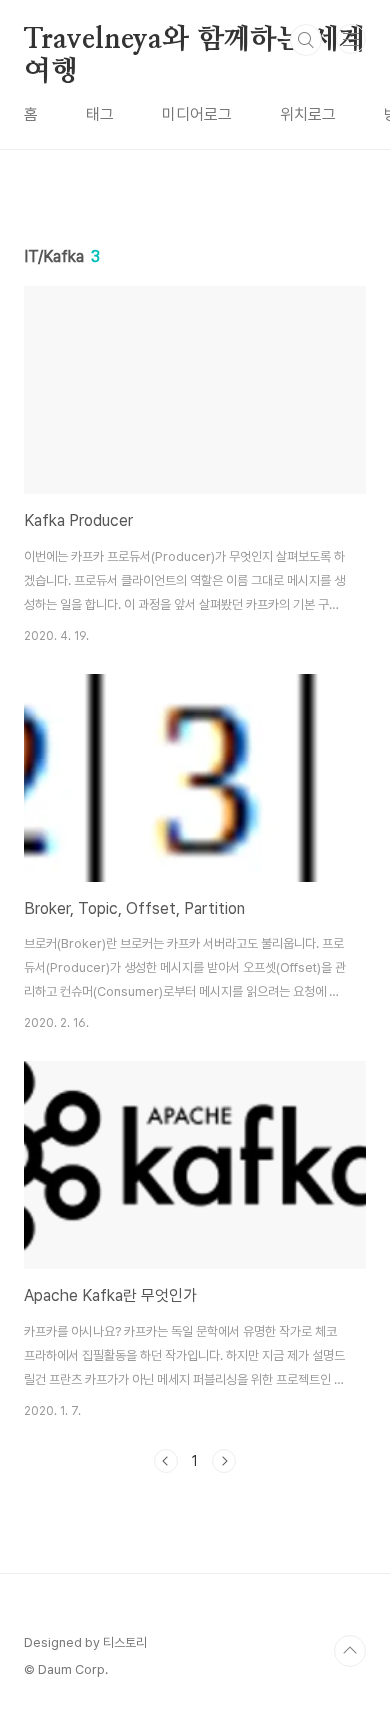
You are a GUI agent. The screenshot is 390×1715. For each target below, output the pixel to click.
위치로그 (308, 114)
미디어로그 (197, 114)
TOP (350, 1651)
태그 (100, 114)
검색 (306, 40)
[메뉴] (351, 39)
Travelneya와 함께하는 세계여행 (194, 41)
